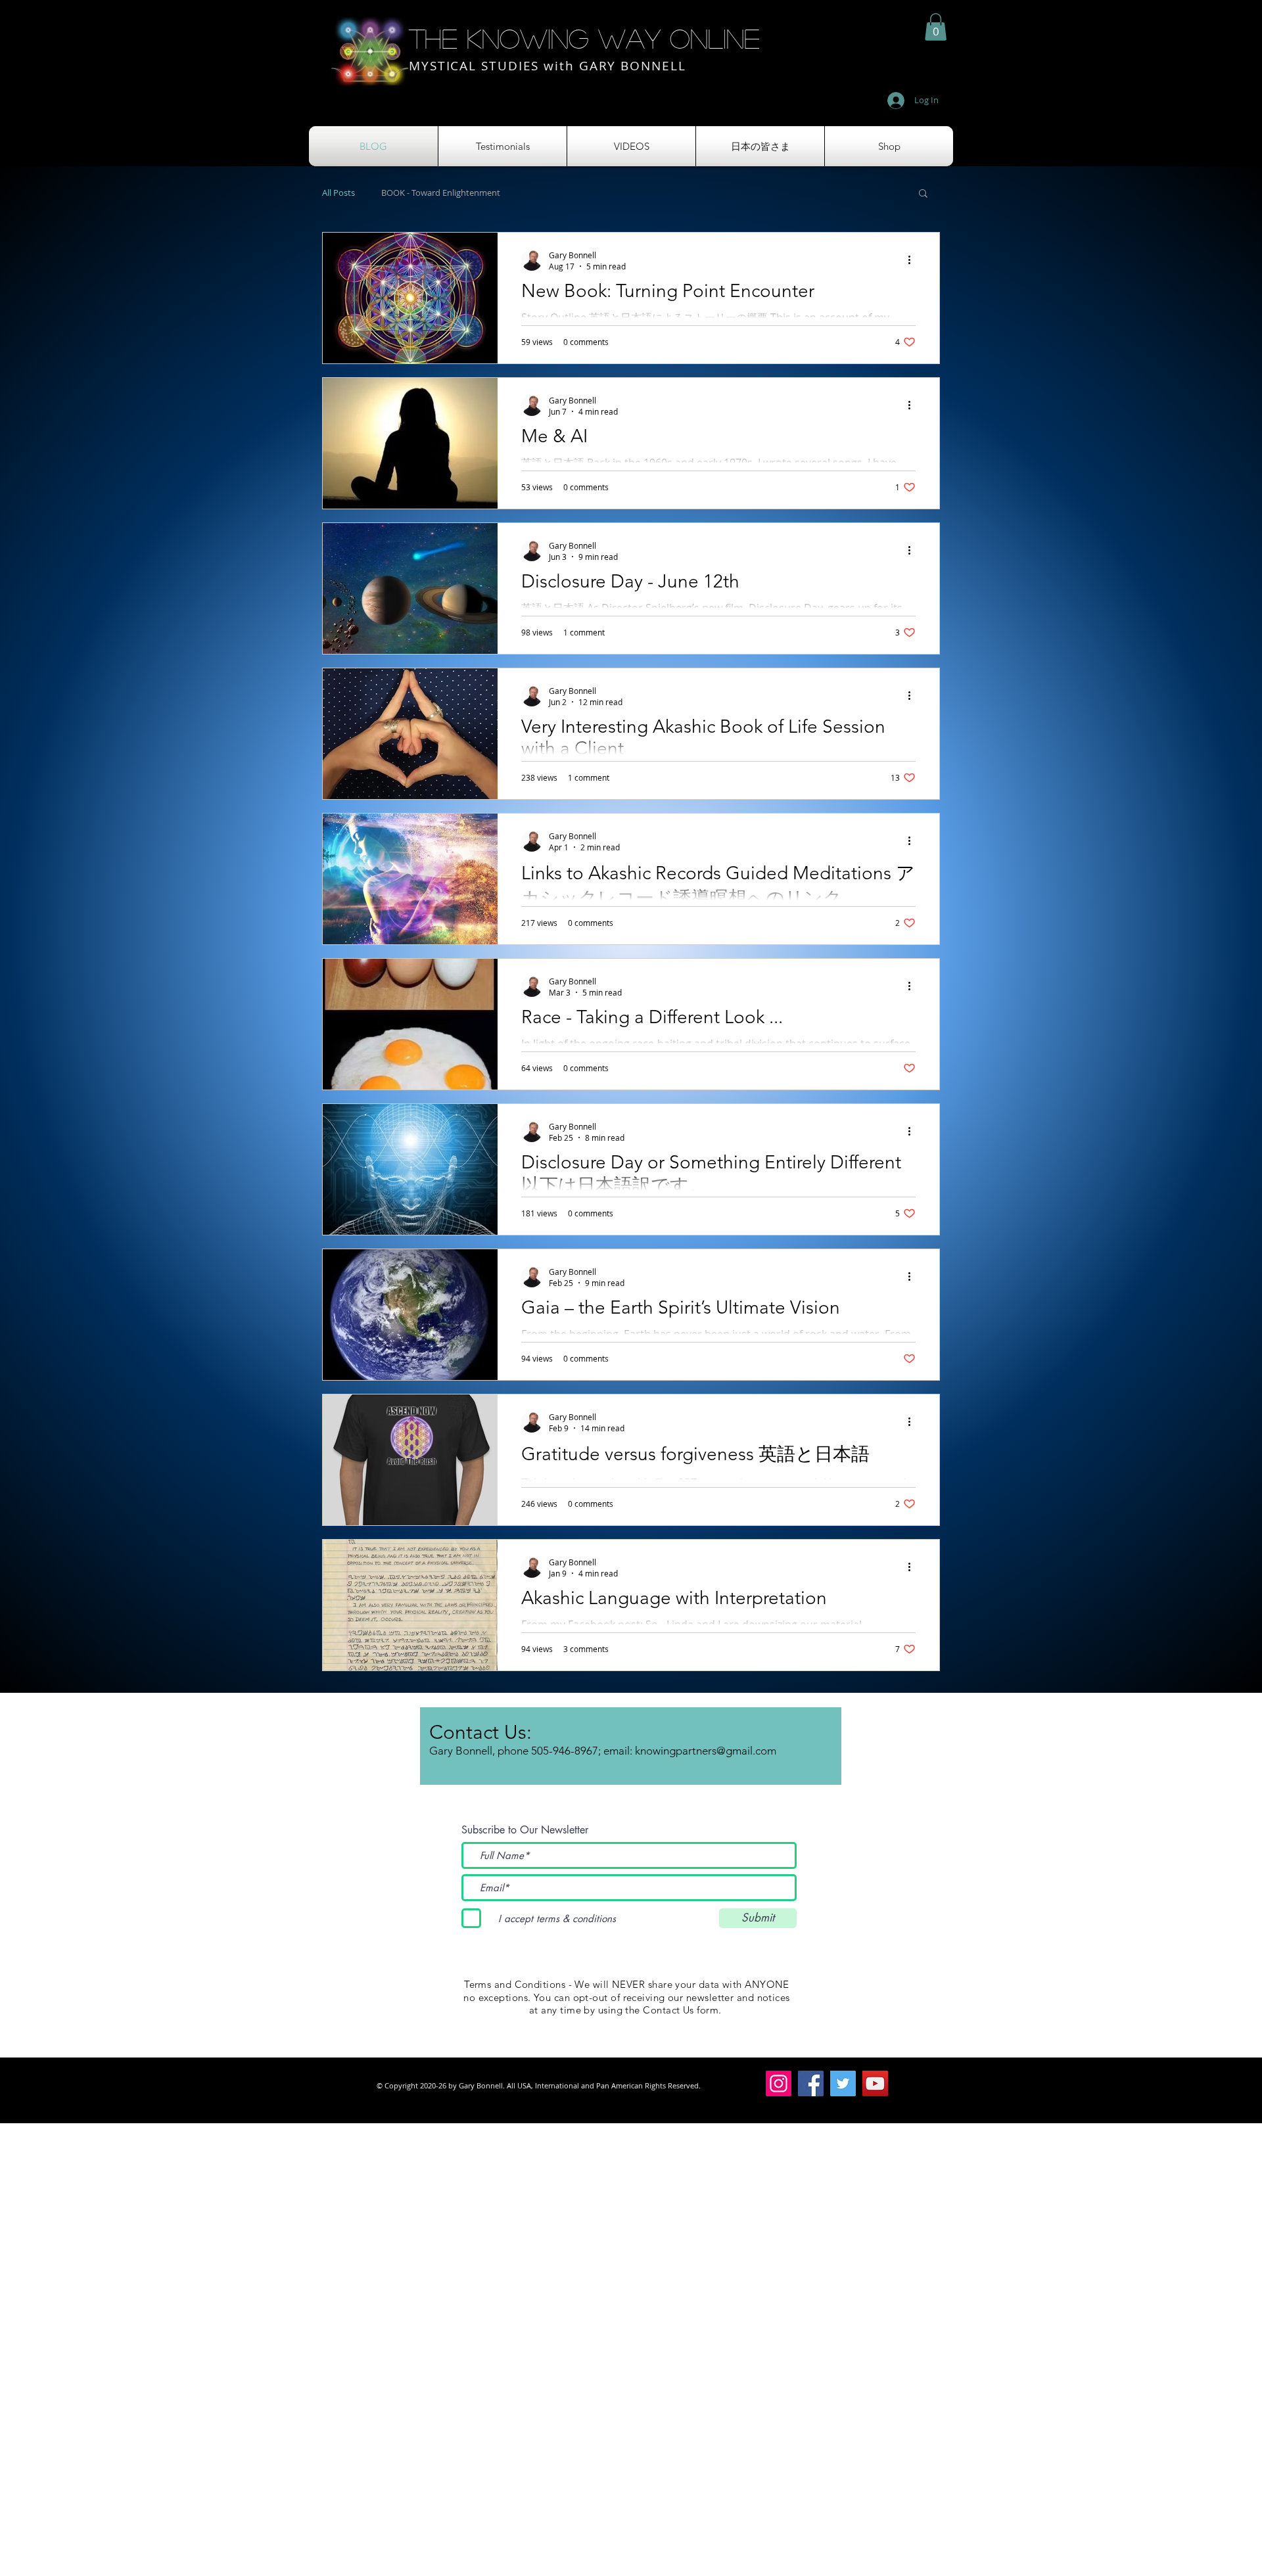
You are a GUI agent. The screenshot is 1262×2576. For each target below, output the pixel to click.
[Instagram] (779, 2083)
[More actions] (914, 260)
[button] (936, 27)
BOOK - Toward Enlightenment (441, 193)
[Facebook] (811, 2083)
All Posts (339, 193)
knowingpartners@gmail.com (706, 1751)
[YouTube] (875, 2083)
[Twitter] (843, 2083)
